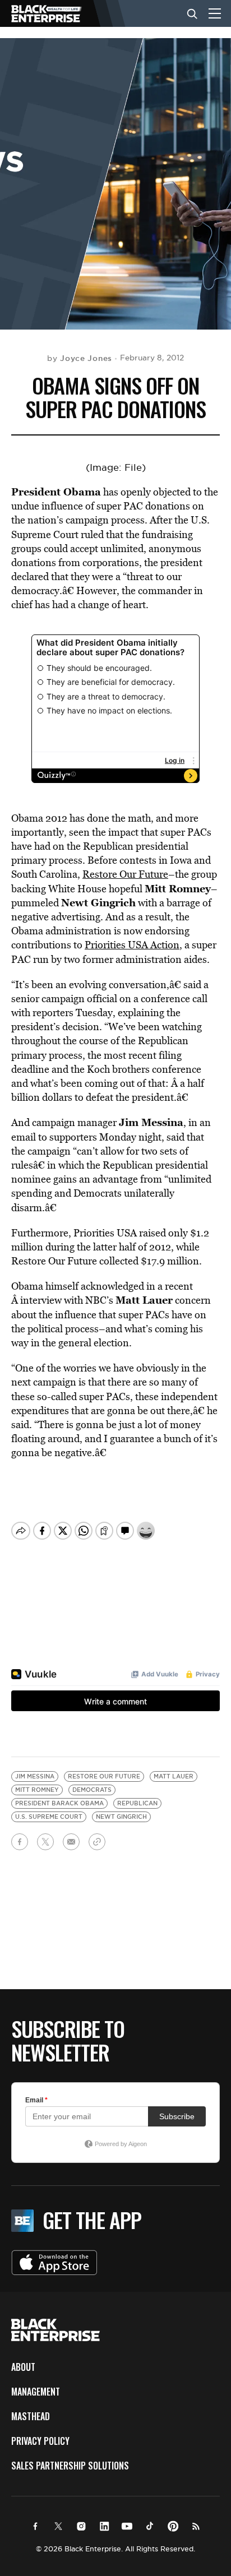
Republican (137, 1803)
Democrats (92, 1790)
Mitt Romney (37, 1790)
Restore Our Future (125, 874)
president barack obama (59, 1803)
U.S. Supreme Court (49, 1817)
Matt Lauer (174, 1776)
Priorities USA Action (132, 945)
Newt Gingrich (121, 1817)
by (80, 358)
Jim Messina (35, 1776)
